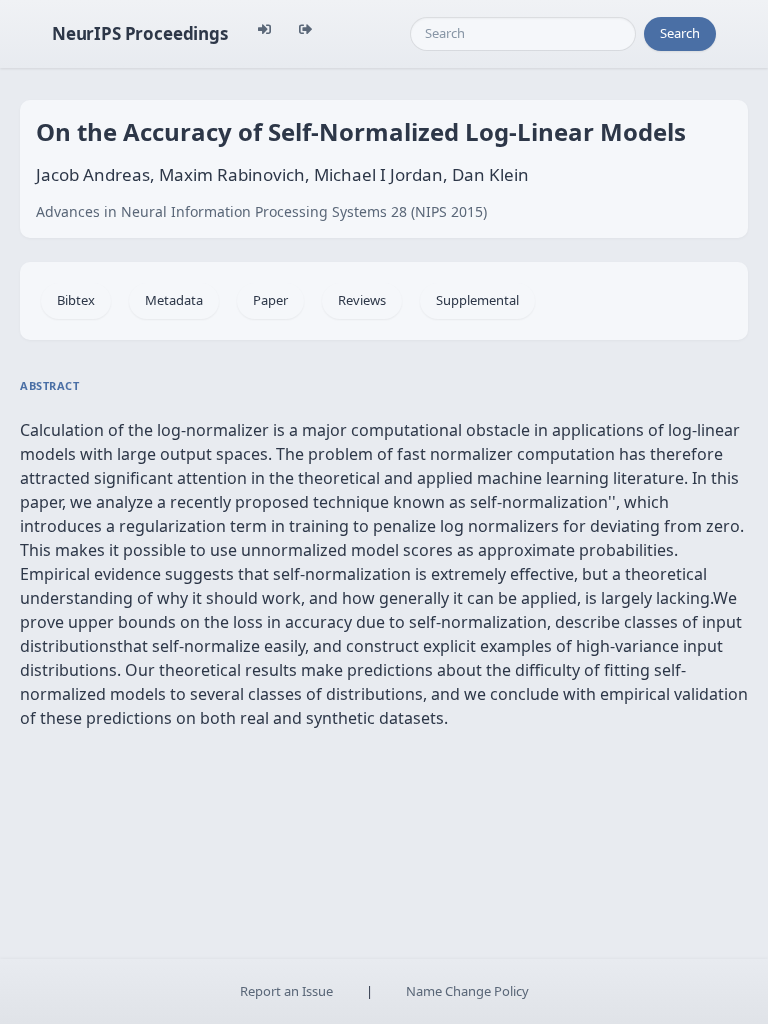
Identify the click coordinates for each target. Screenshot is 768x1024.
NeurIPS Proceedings (140, 33)
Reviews (362, 300)
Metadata (174, 300)
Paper (270, 300)
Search (680, 33)
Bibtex (76, 300)
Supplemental (477, 300)
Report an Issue (286, 991)
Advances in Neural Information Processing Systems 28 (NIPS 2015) (261, 211)
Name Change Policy (467, 991)
